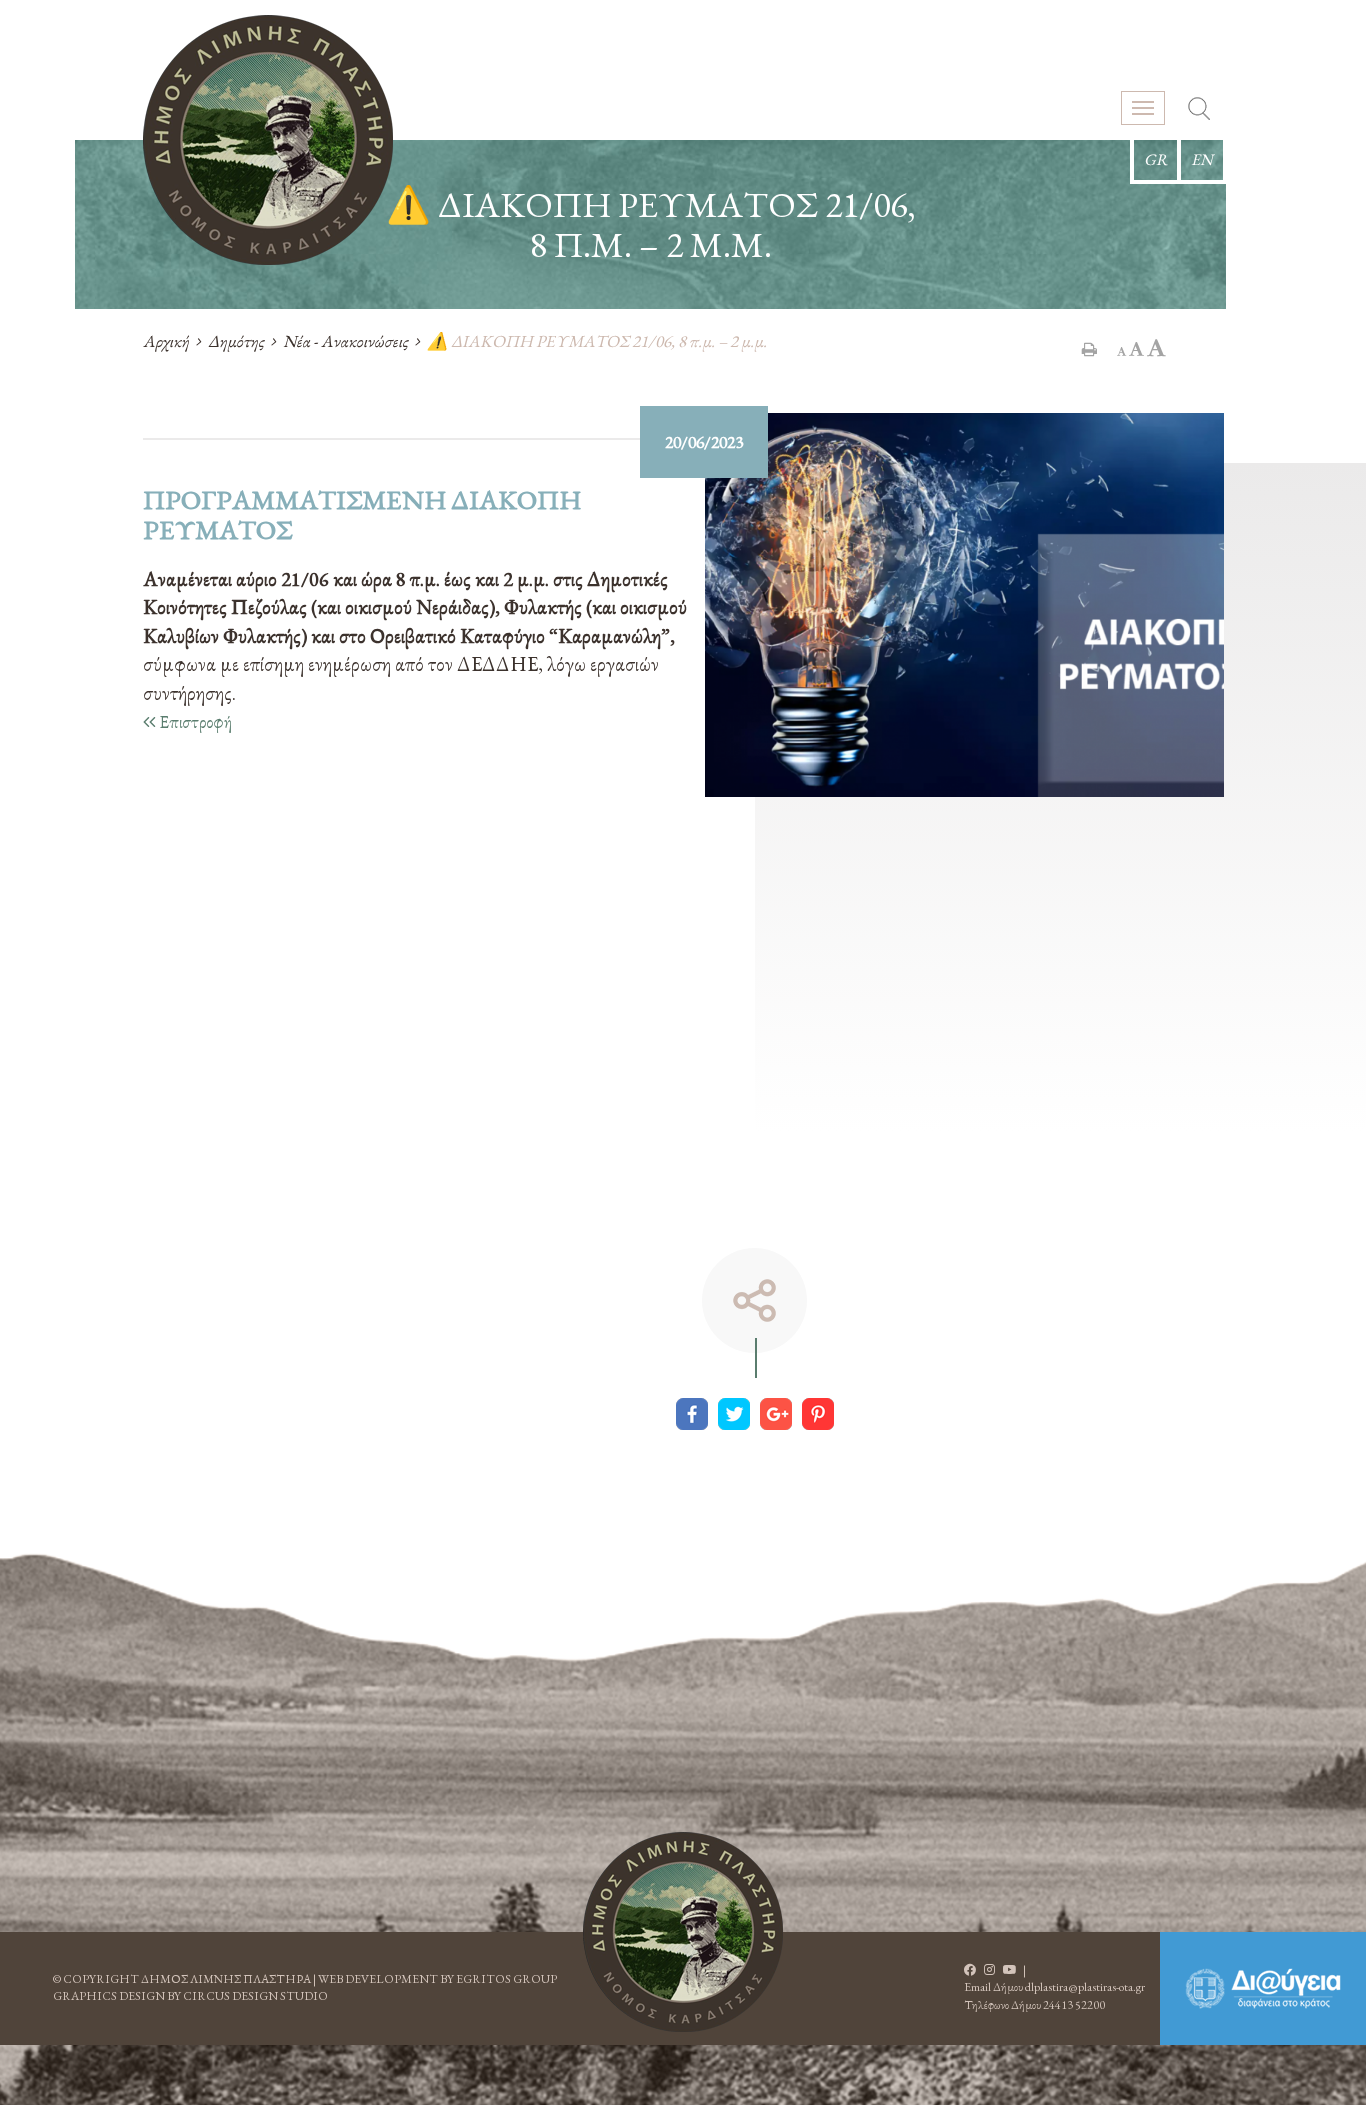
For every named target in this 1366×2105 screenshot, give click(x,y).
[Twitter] (734, 1414)
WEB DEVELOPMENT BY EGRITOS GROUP (437, 1979)
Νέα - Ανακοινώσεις (345, 341)
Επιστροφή (193, 721)
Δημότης (236, 341)
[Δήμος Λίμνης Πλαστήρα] (268, 140)
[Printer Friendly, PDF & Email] (1089, 349)
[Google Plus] (776, 1414)
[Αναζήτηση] (1199, 111)
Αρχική (166, 341)
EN (1202, 159)
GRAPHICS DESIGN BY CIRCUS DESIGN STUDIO (190, 1996)
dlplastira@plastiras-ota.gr (1085, 1987)
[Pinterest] (818, 1414)
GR (1155, 159)
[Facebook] (692, 1414)
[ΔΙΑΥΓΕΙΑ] (1263, 1988)
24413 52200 (1074, 2005)
